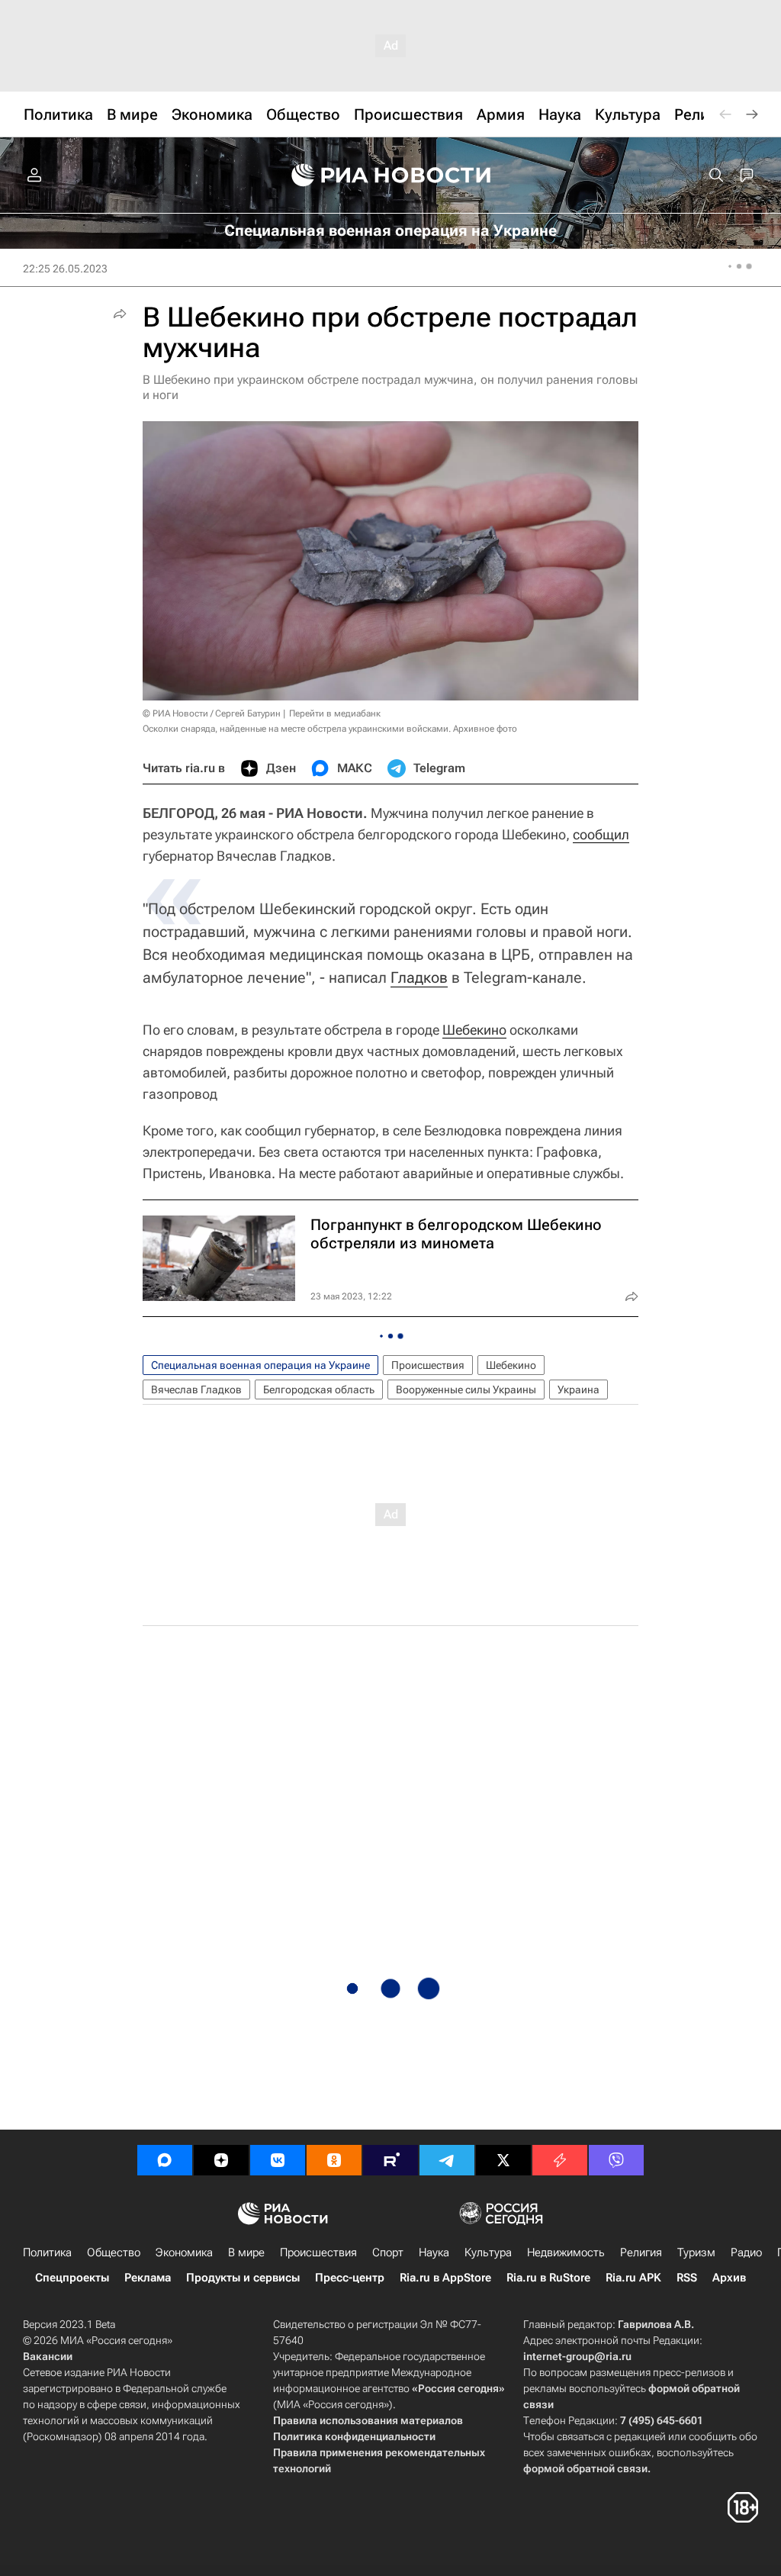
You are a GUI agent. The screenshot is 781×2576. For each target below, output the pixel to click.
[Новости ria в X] (503, 2160)
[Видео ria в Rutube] (390, 2160)
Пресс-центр (350, 2278)
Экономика (184, 2252)
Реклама (148, 2278)
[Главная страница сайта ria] (391, 175)
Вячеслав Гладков (196, 1389)
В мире (246, 2252)
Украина (579, 1389)
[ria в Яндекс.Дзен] (221, 2160)
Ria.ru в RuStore (548, 2278)
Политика (47, 2252)
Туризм (696, 2252)
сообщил (601, 834)
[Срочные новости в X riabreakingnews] (560, 2160)
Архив (729, 2278)
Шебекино (474, 1030)
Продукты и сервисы (243, 2278)
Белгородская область (319, 1389)
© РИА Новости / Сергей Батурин (212, 713)
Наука (434, 2252)
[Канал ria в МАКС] (165, 2160)
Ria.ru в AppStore (445, 2278)
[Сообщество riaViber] (616, 2160)
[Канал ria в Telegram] (447, 2160)
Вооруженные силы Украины (466, 1389)
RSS (687, 2278)
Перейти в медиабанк (335, 713)
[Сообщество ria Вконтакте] (278, 2160)
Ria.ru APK (633, 2278)
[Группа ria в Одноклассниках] (334, 2160)
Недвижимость (566, 2252)
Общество (114, 2252)
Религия (641, 2252)
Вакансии (48, 2356)
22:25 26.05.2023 (65, 269)
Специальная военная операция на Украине (260, 1365)
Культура (488, 2252)
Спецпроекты (72, 2278)
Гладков (419, 977)
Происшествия (428, 1365)
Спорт (388, 2252)
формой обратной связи (585, 2468)
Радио (746, 2252)
